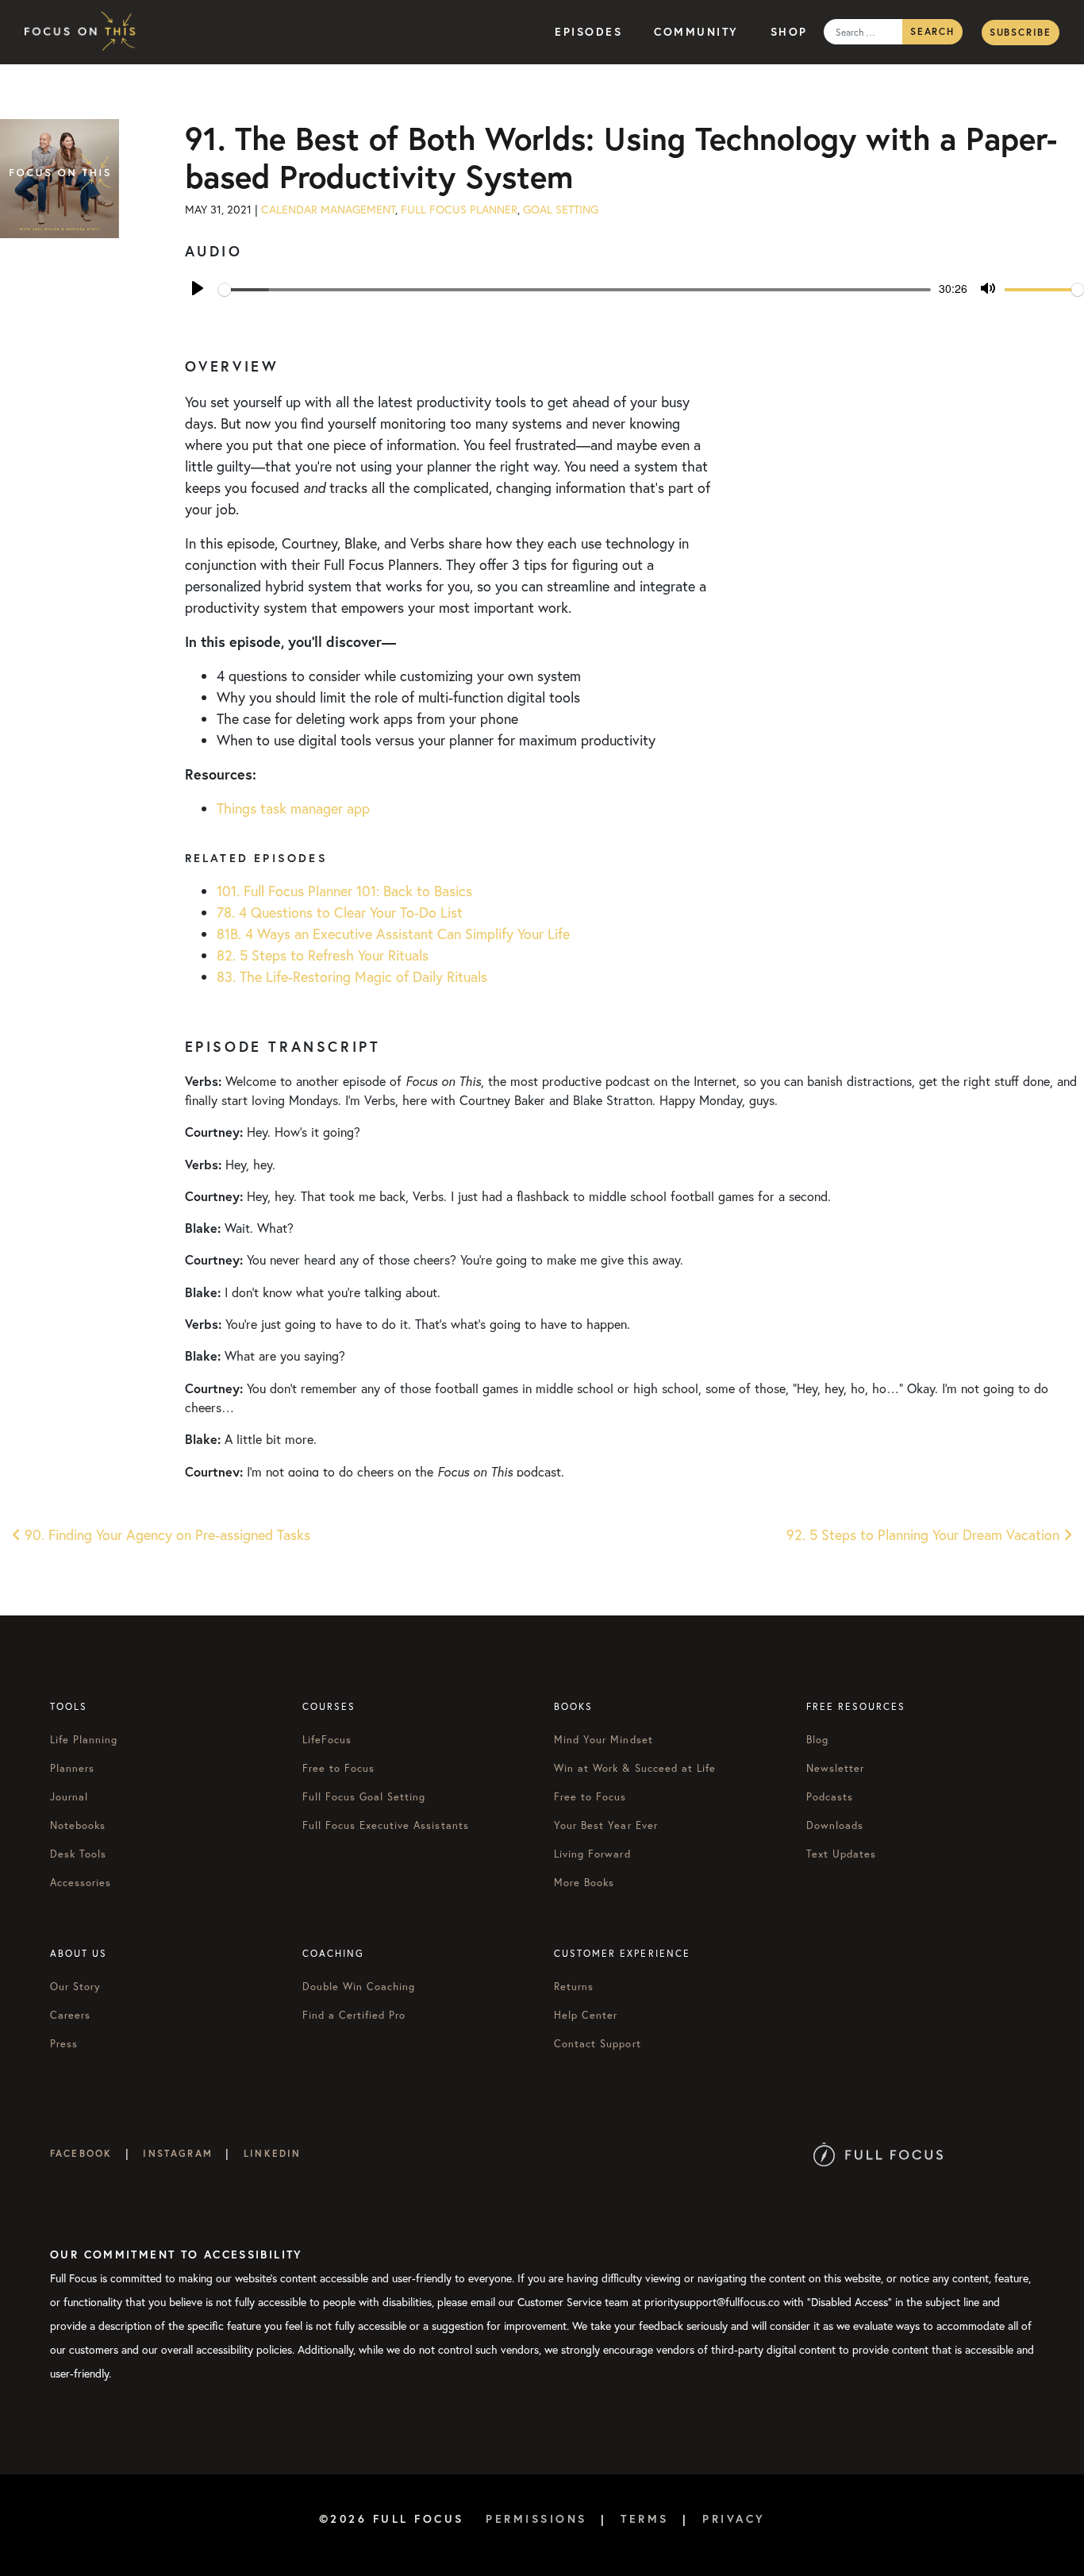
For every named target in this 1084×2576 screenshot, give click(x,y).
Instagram (177, 2153)
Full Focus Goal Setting (364, 1796)
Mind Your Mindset (604, 1739)
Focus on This (84, 32)
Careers (70, 2015)
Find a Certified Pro (354, 2015)
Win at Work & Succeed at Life (635, 1768)
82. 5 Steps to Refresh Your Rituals (323, 955)
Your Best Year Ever (606, 1825)
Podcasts (830, 1796)
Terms (645, 2519)
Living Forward (592, 1854)
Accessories (81, 1882)
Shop (789, 32)
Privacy (734, 2519)
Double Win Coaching (359, 1986)
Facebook (81, 2153)
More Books (584, 1882)
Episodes (588, 32)
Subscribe (1021, 32)
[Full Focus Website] (878, 2153)
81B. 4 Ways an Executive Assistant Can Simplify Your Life (393, 934)
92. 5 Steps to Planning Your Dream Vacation (925, 1535)
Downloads (835, 1825)
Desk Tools (78, 1854)
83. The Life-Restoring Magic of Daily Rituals (352, 977)
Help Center (586, 2015)
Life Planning (84, 1739)
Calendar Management (328, 210)
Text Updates (841, 1854)
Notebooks (78, 1825)
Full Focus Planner (459, 210)
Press (64, 2043)
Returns (574, 1986)
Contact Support (598, 2043)
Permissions (536, 2519)
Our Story (75, 1986)
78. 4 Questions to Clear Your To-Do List (340, 913)
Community (696, 32)
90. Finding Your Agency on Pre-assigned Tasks (165, 1535)
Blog (817, 1739)
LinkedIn (272, 2153)
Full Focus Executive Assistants (386, 1825)
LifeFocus (327, 1739)
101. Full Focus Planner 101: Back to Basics (344, 891)
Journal (69, 1796)
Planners (72, 1768)
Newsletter (835, 1768)
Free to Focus (339, 1768)
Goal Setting (561, 210)
